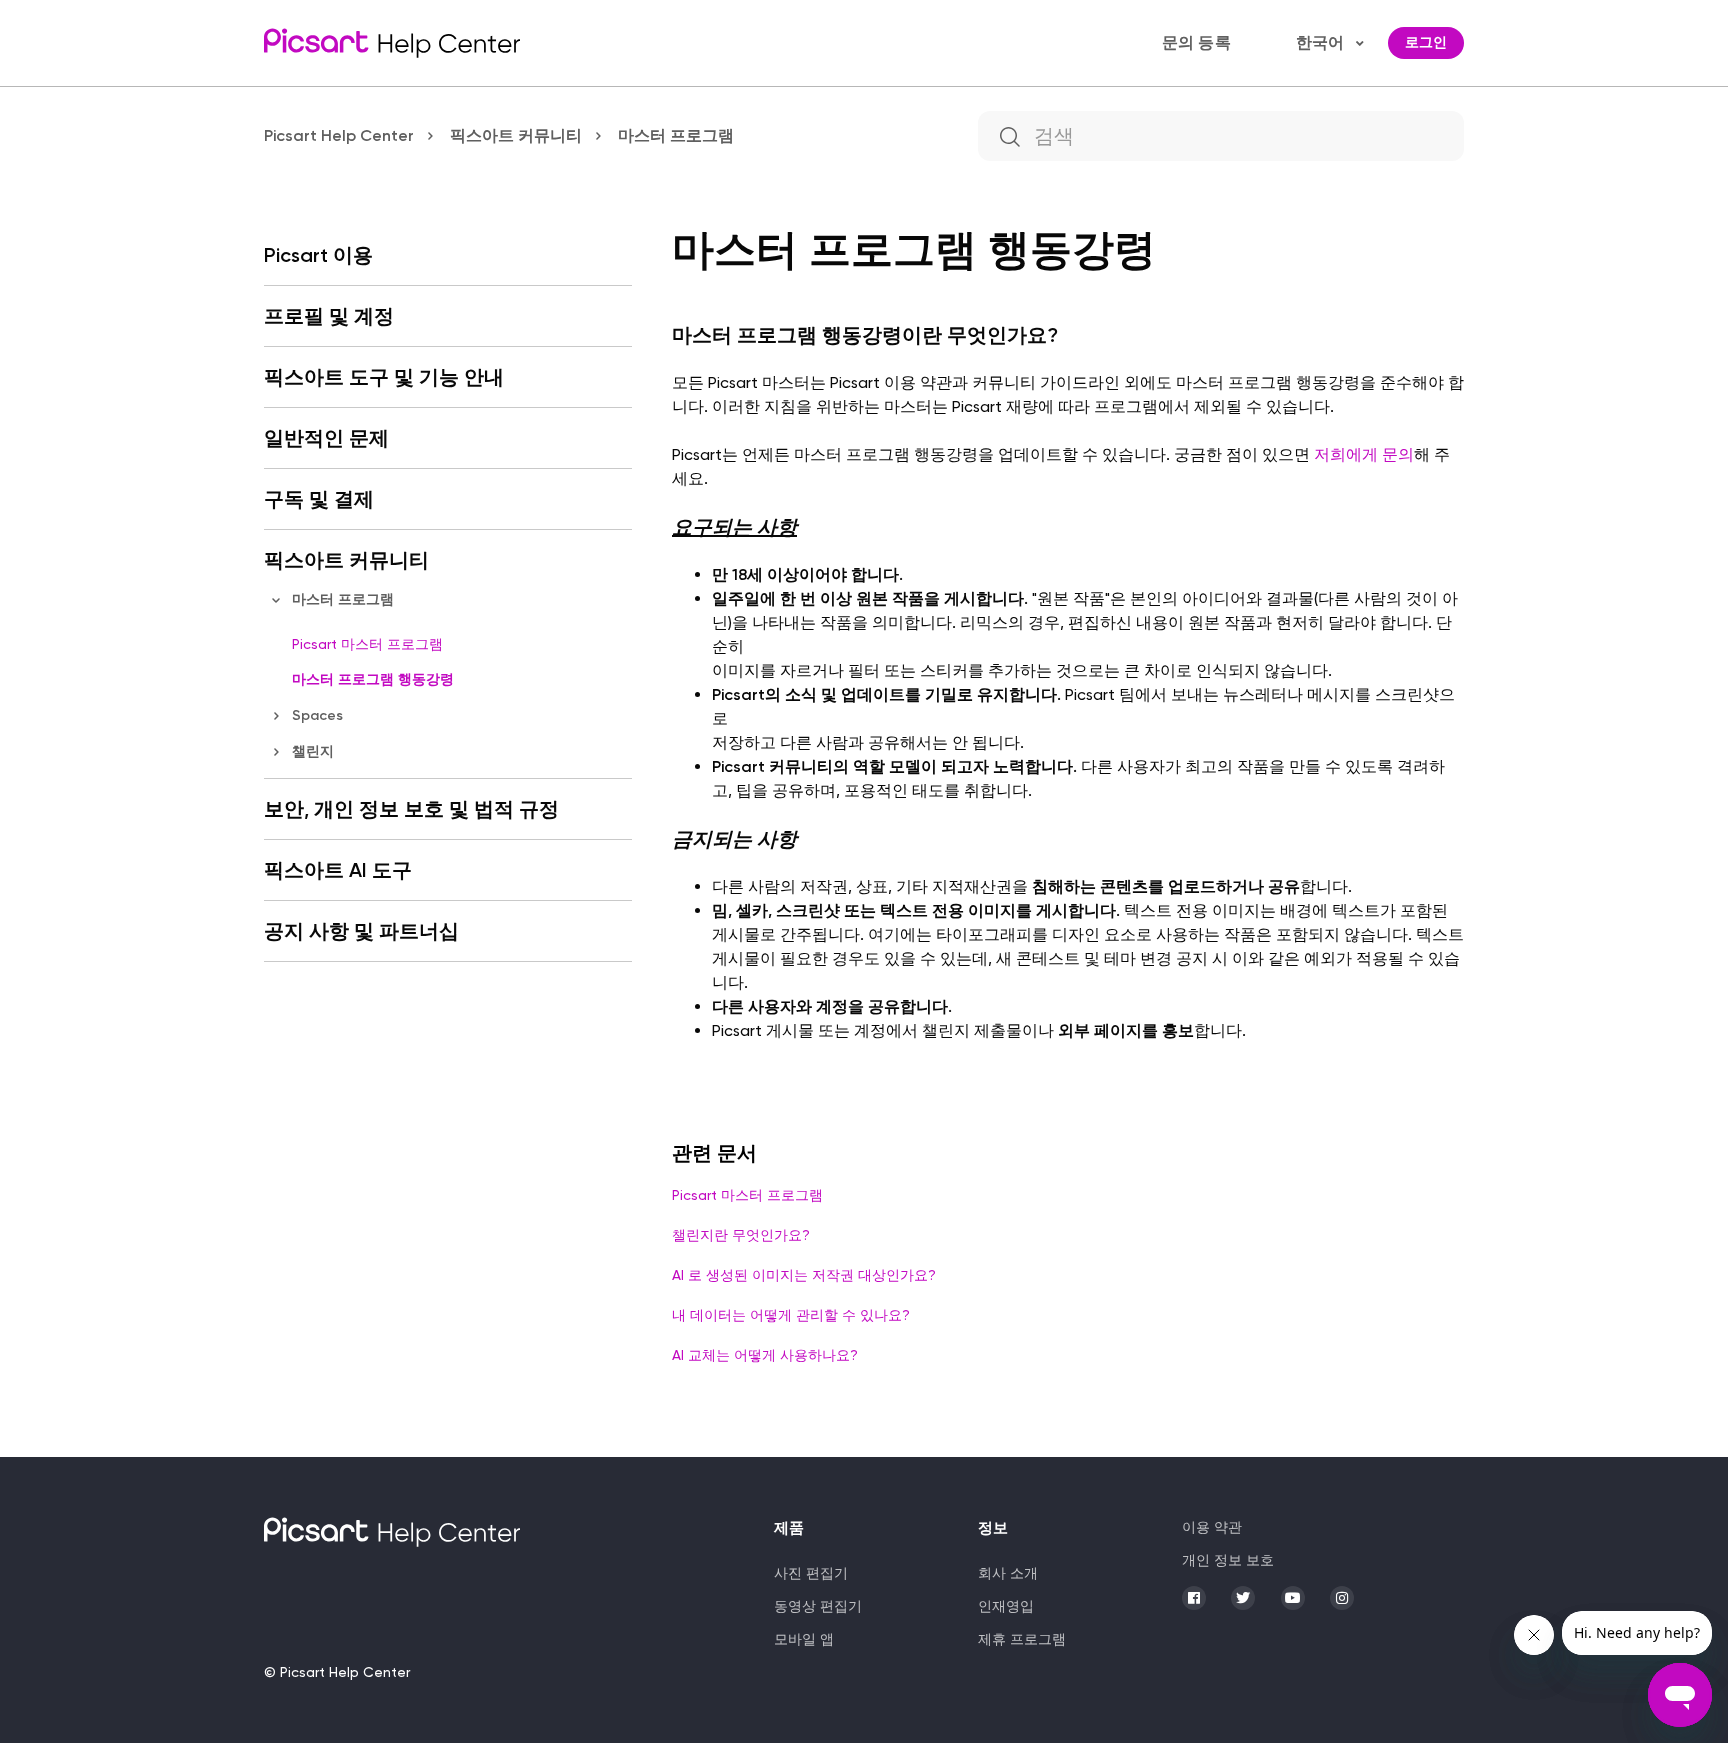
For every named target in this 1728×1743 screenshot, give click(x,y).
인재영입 (1006, 1606)
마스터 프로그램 (676, 135)
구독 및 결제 (319, 499)
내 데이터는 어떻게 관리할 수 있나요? (791, 1315)
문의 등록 (1196, 42)
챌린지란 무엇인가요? (741, 1235)
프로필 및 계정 (329, 316)
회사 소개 (1008, 1573)
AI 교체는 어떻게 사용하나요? (765, 1355)
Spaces (317, 715)
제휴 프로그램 (1022, 1639)
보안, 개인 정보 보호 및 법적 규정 (411, 809)
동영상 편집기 (818, 1606)
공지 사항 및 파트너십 (361, 931)
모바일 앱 (804, 1639)
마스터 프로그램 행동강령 (373, 679)
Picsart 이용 (318, 255)
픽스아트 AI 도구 (338, 870)
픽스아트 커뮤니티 (516, 135)
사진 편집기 (811, 1573)
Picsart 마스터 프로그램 (367, 644)
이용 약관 (1212, 1527)
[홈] (392, 43)
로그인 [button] (1426, 42)
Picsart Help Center (339, 135)
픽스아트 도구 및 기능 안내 (384, 377)
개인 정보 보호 (1228, 1560)
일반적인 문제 (326, 438)
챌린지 (313, 751)
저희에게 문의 (1364, 454)
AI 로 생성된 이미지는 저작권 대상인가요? (804, 1275)
